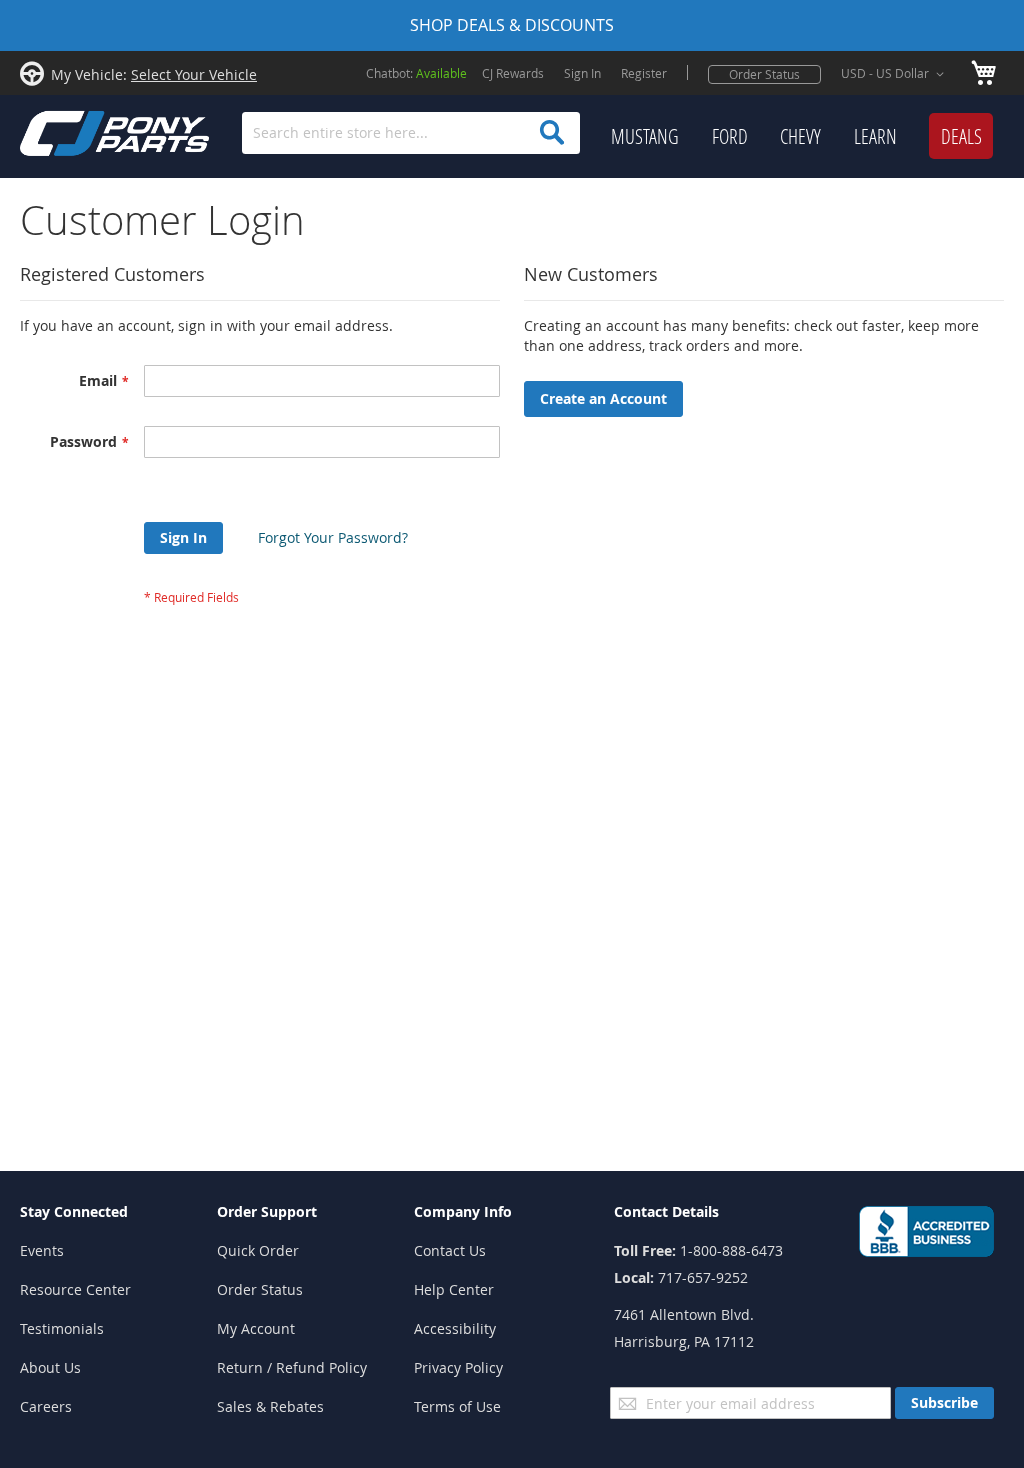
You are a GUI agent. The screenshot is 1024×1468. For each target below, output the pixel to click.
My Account (256, 1328)
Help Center (454, 1289)
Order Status (764, 74)
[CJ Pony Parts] (70, 131)
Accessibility (455, 1328)
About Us (50, 1367)
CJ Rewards (513, 73)
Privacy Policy (458, 1367)
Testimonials (62, 1328)
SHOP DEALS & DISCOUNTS (512, 25)
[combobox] (411, 133)
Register (644, 73)
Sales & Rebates (270, 1406)
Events (42, 1250)
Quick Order (258, 1250)
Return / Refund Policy (292, 1367)
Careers (46, 1406)
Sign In (582, 73)
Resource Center (75, 1289)
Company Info (463, 1211)
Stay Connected (74, 1211)
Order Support (267, 1211)
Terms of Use (457, 1406)
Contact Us (450, 1250)
